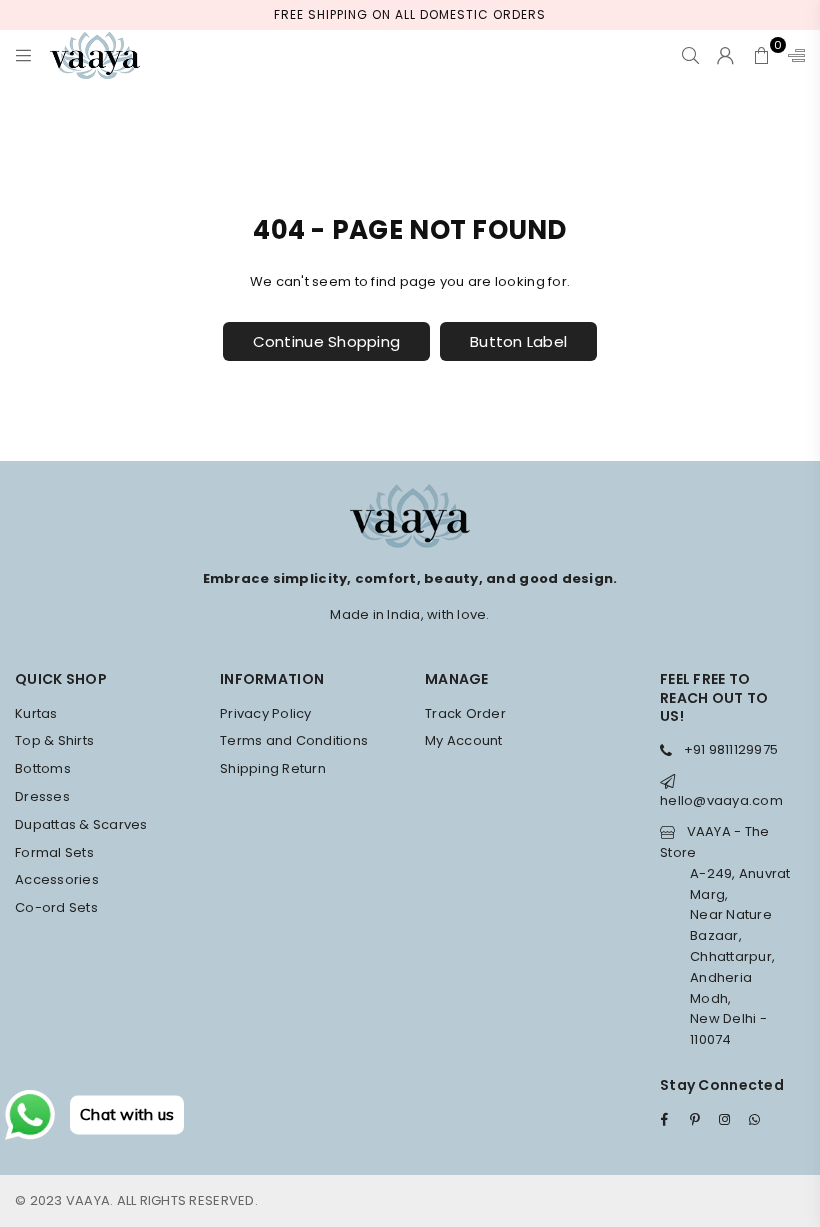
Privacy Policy (266, 713)
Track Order (465, 713)
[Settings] (792, 55)
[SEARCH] (690, 55)
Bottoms (43, 768)
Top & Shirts (54, 740)
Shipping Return (273, 768)
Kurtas (36, 713)
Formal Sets (54, 852)
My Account (464, 740)
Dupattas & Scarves (81, 824)
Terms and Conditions (294, 740)
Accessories (57, 879)
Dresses (42, 796)
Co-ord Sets (56, 907)
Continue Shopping (326, 341)
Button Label (518, 341)
